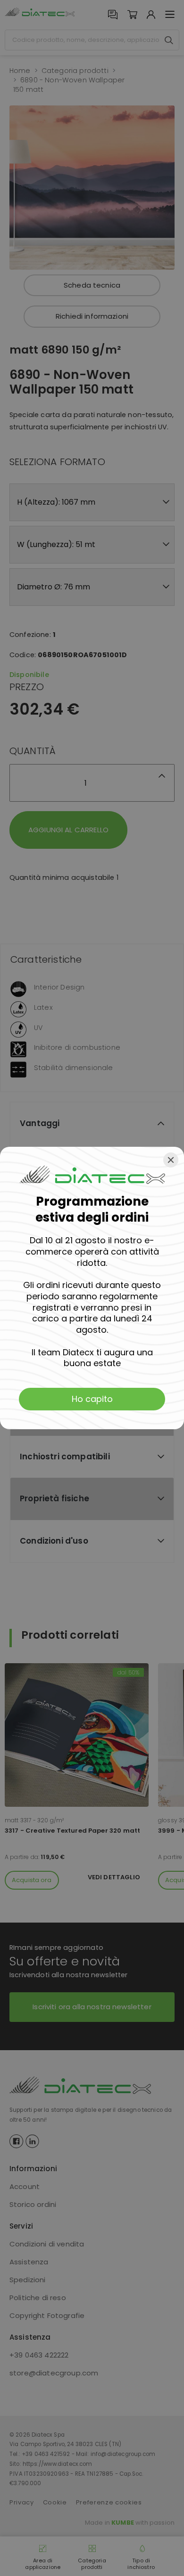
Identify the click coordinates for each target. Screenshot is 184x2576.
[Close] (171, 1160)
